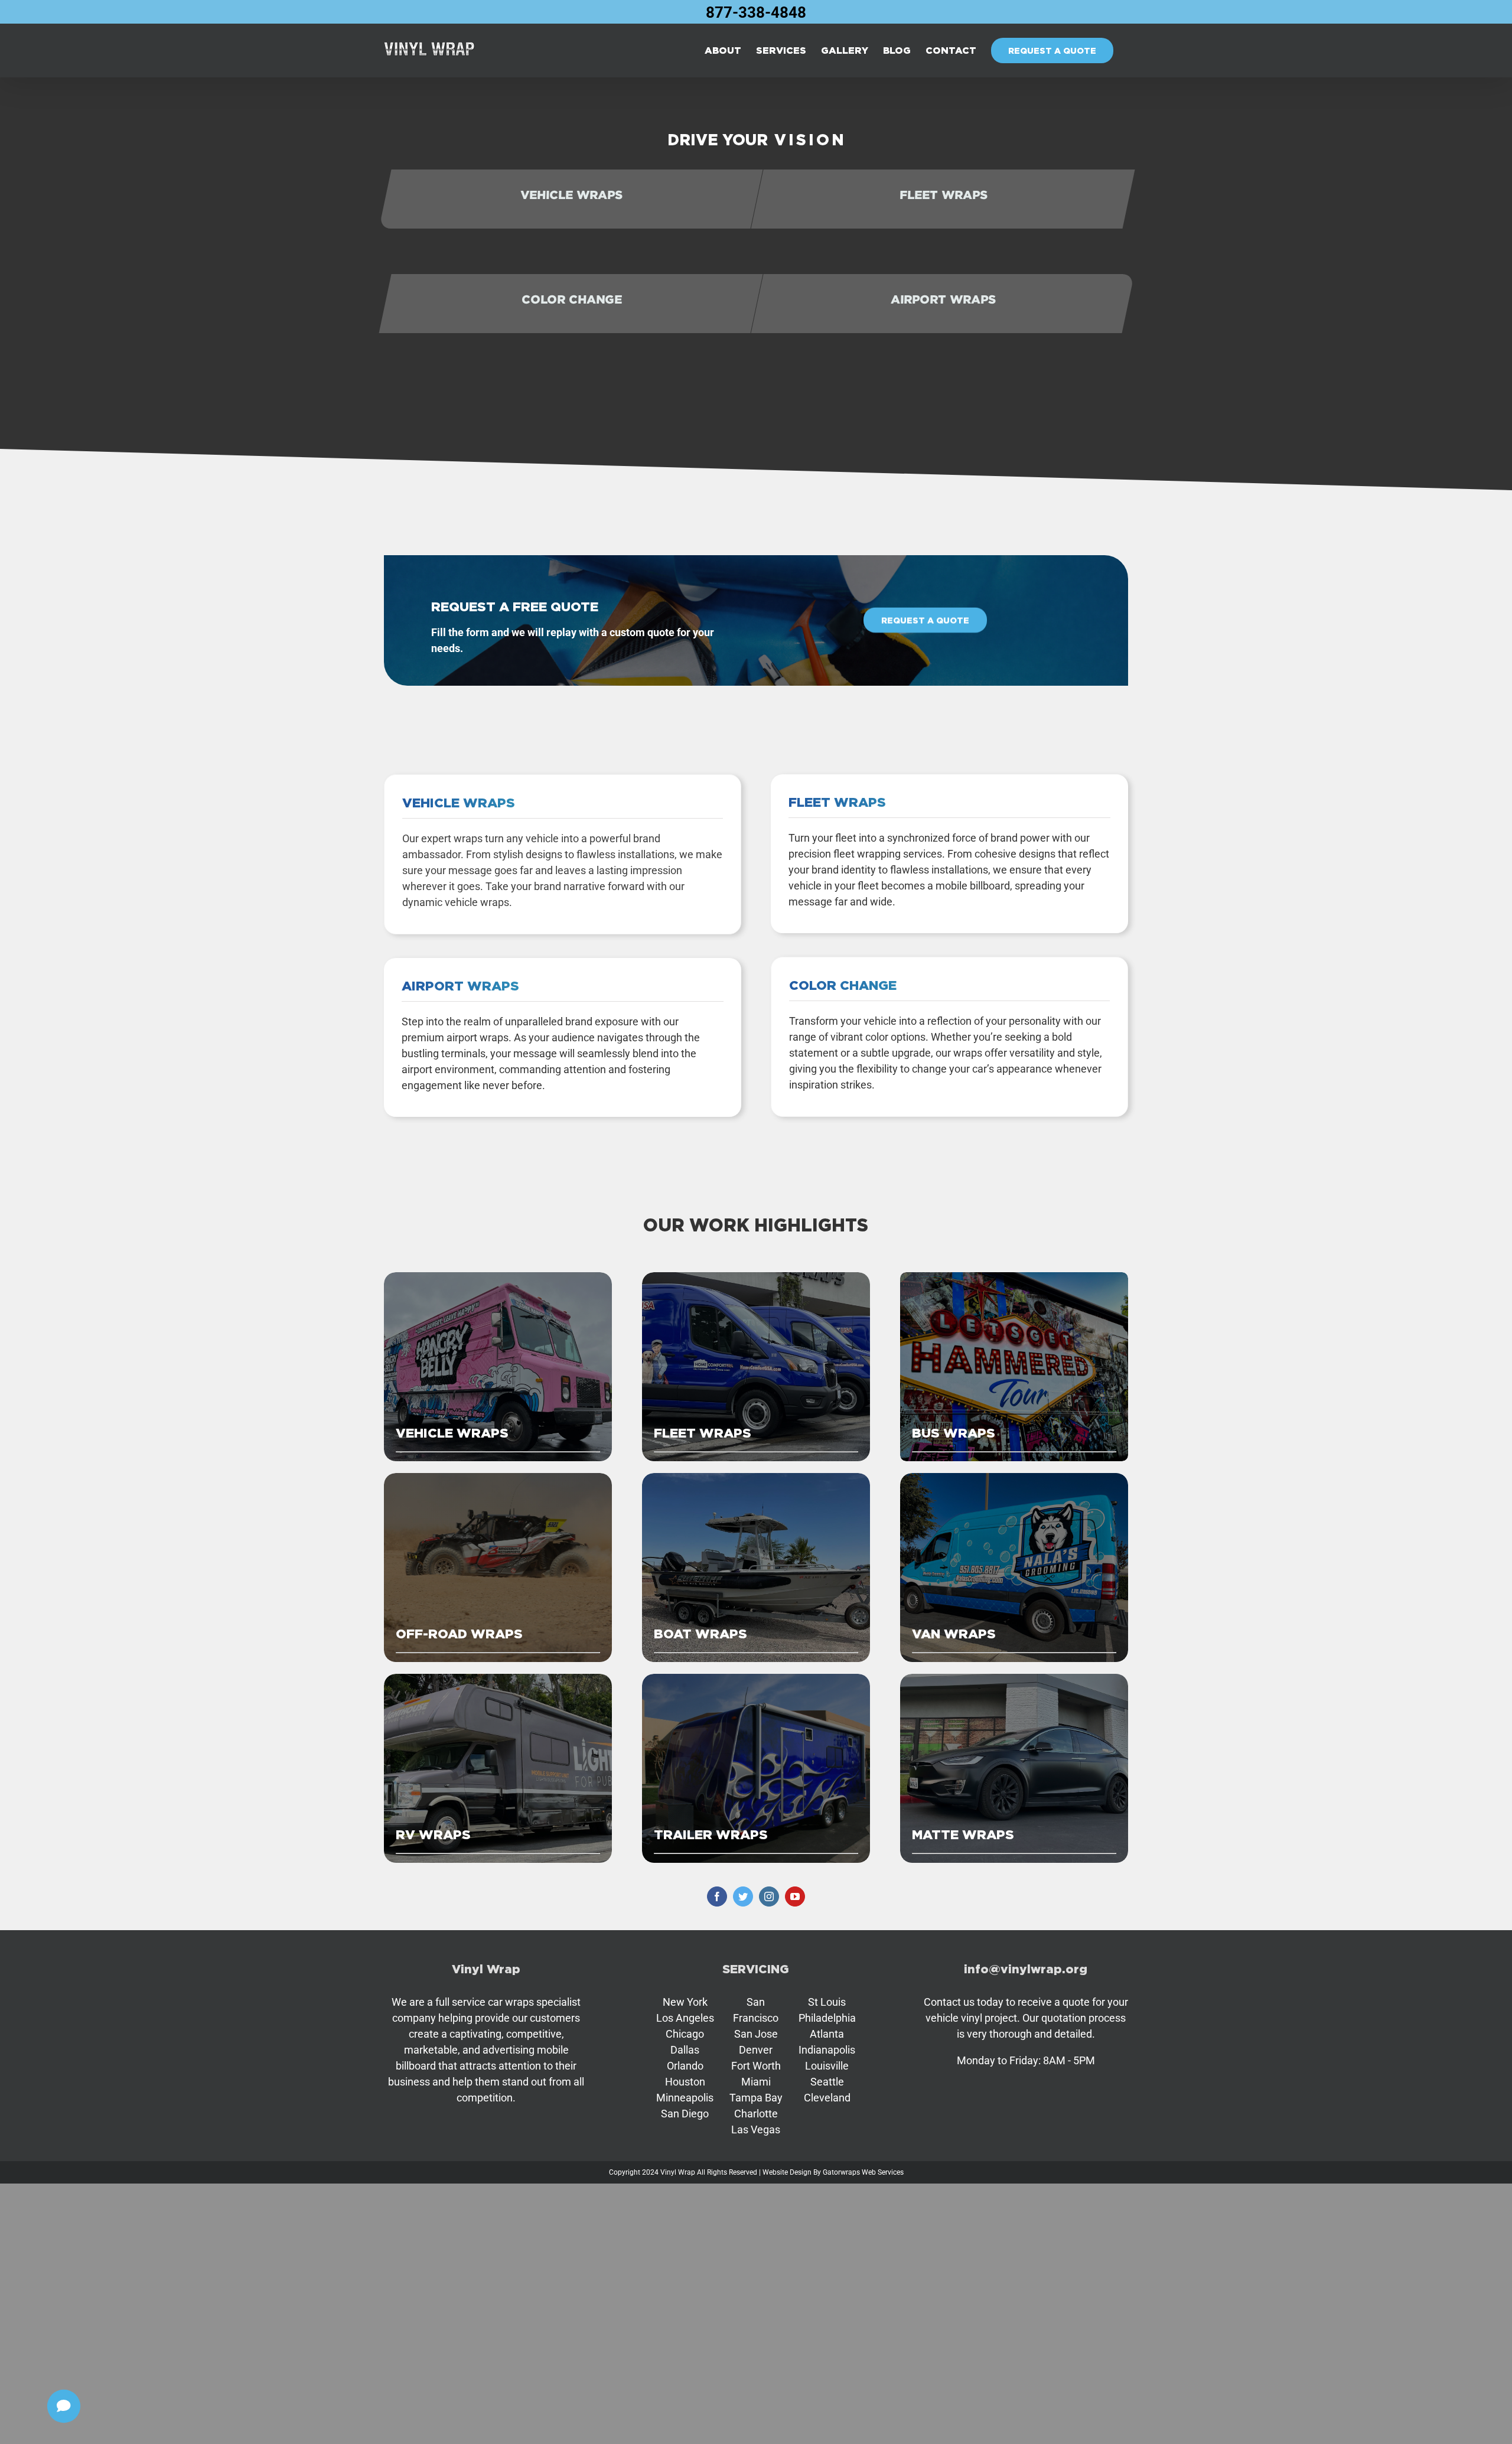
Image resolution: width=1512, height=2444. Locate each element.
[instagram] (769, 1896)
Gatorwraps (841, 2172)
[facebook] (717, 1896)
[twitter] (743, 1896)
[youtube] (795, 1896)
